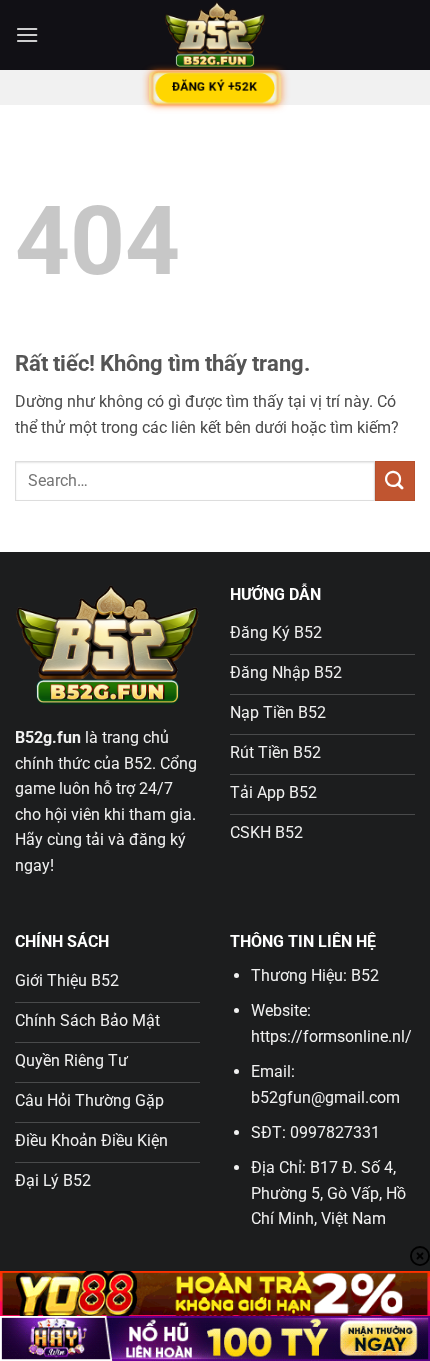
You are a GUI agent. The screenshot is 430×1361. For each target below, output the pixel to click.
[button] (27, 34)
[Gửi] (395, 480)
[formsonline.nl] (215, 35)
